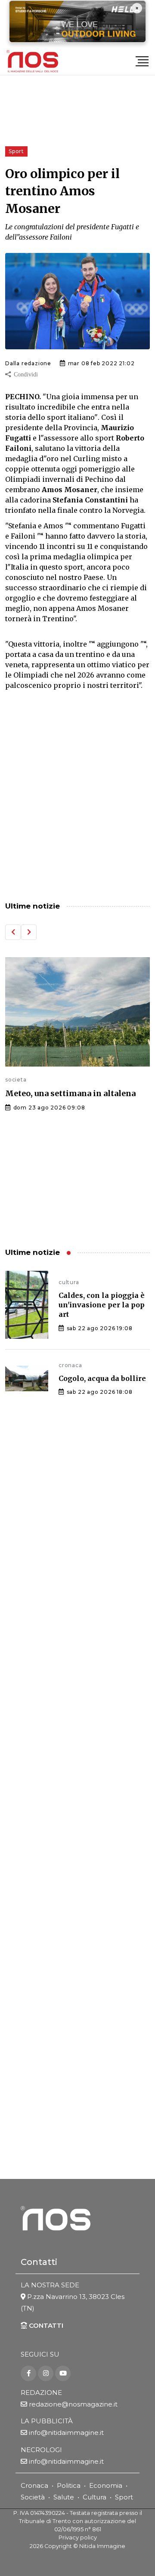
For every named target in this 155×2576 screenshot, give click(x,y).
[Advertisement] (77, 803)
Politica (69, 2485)
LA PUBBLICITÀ (47, 2421)
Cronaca (34, 2485)
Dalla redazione (28, 363)
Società (33, 2497)
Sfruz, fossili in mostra (64, 1113)
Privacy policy (78, 2537)
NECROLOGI (41, 2450)
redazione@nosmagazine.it (73, 2404)
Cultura (95, 2497)
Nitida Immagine (102, 2546)
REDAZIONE (41, 2393)
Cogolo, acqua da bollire (102, 1378)
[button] (13, 932)
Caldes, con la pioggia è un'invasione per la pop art (102, 1305)
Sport (124, 2497)
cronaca (70, 1365)
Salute (64, 2497)
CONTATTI (45, 2325)
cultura (29, 1099)
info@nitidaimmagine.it (66, 2433)
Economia (106, 2485)
